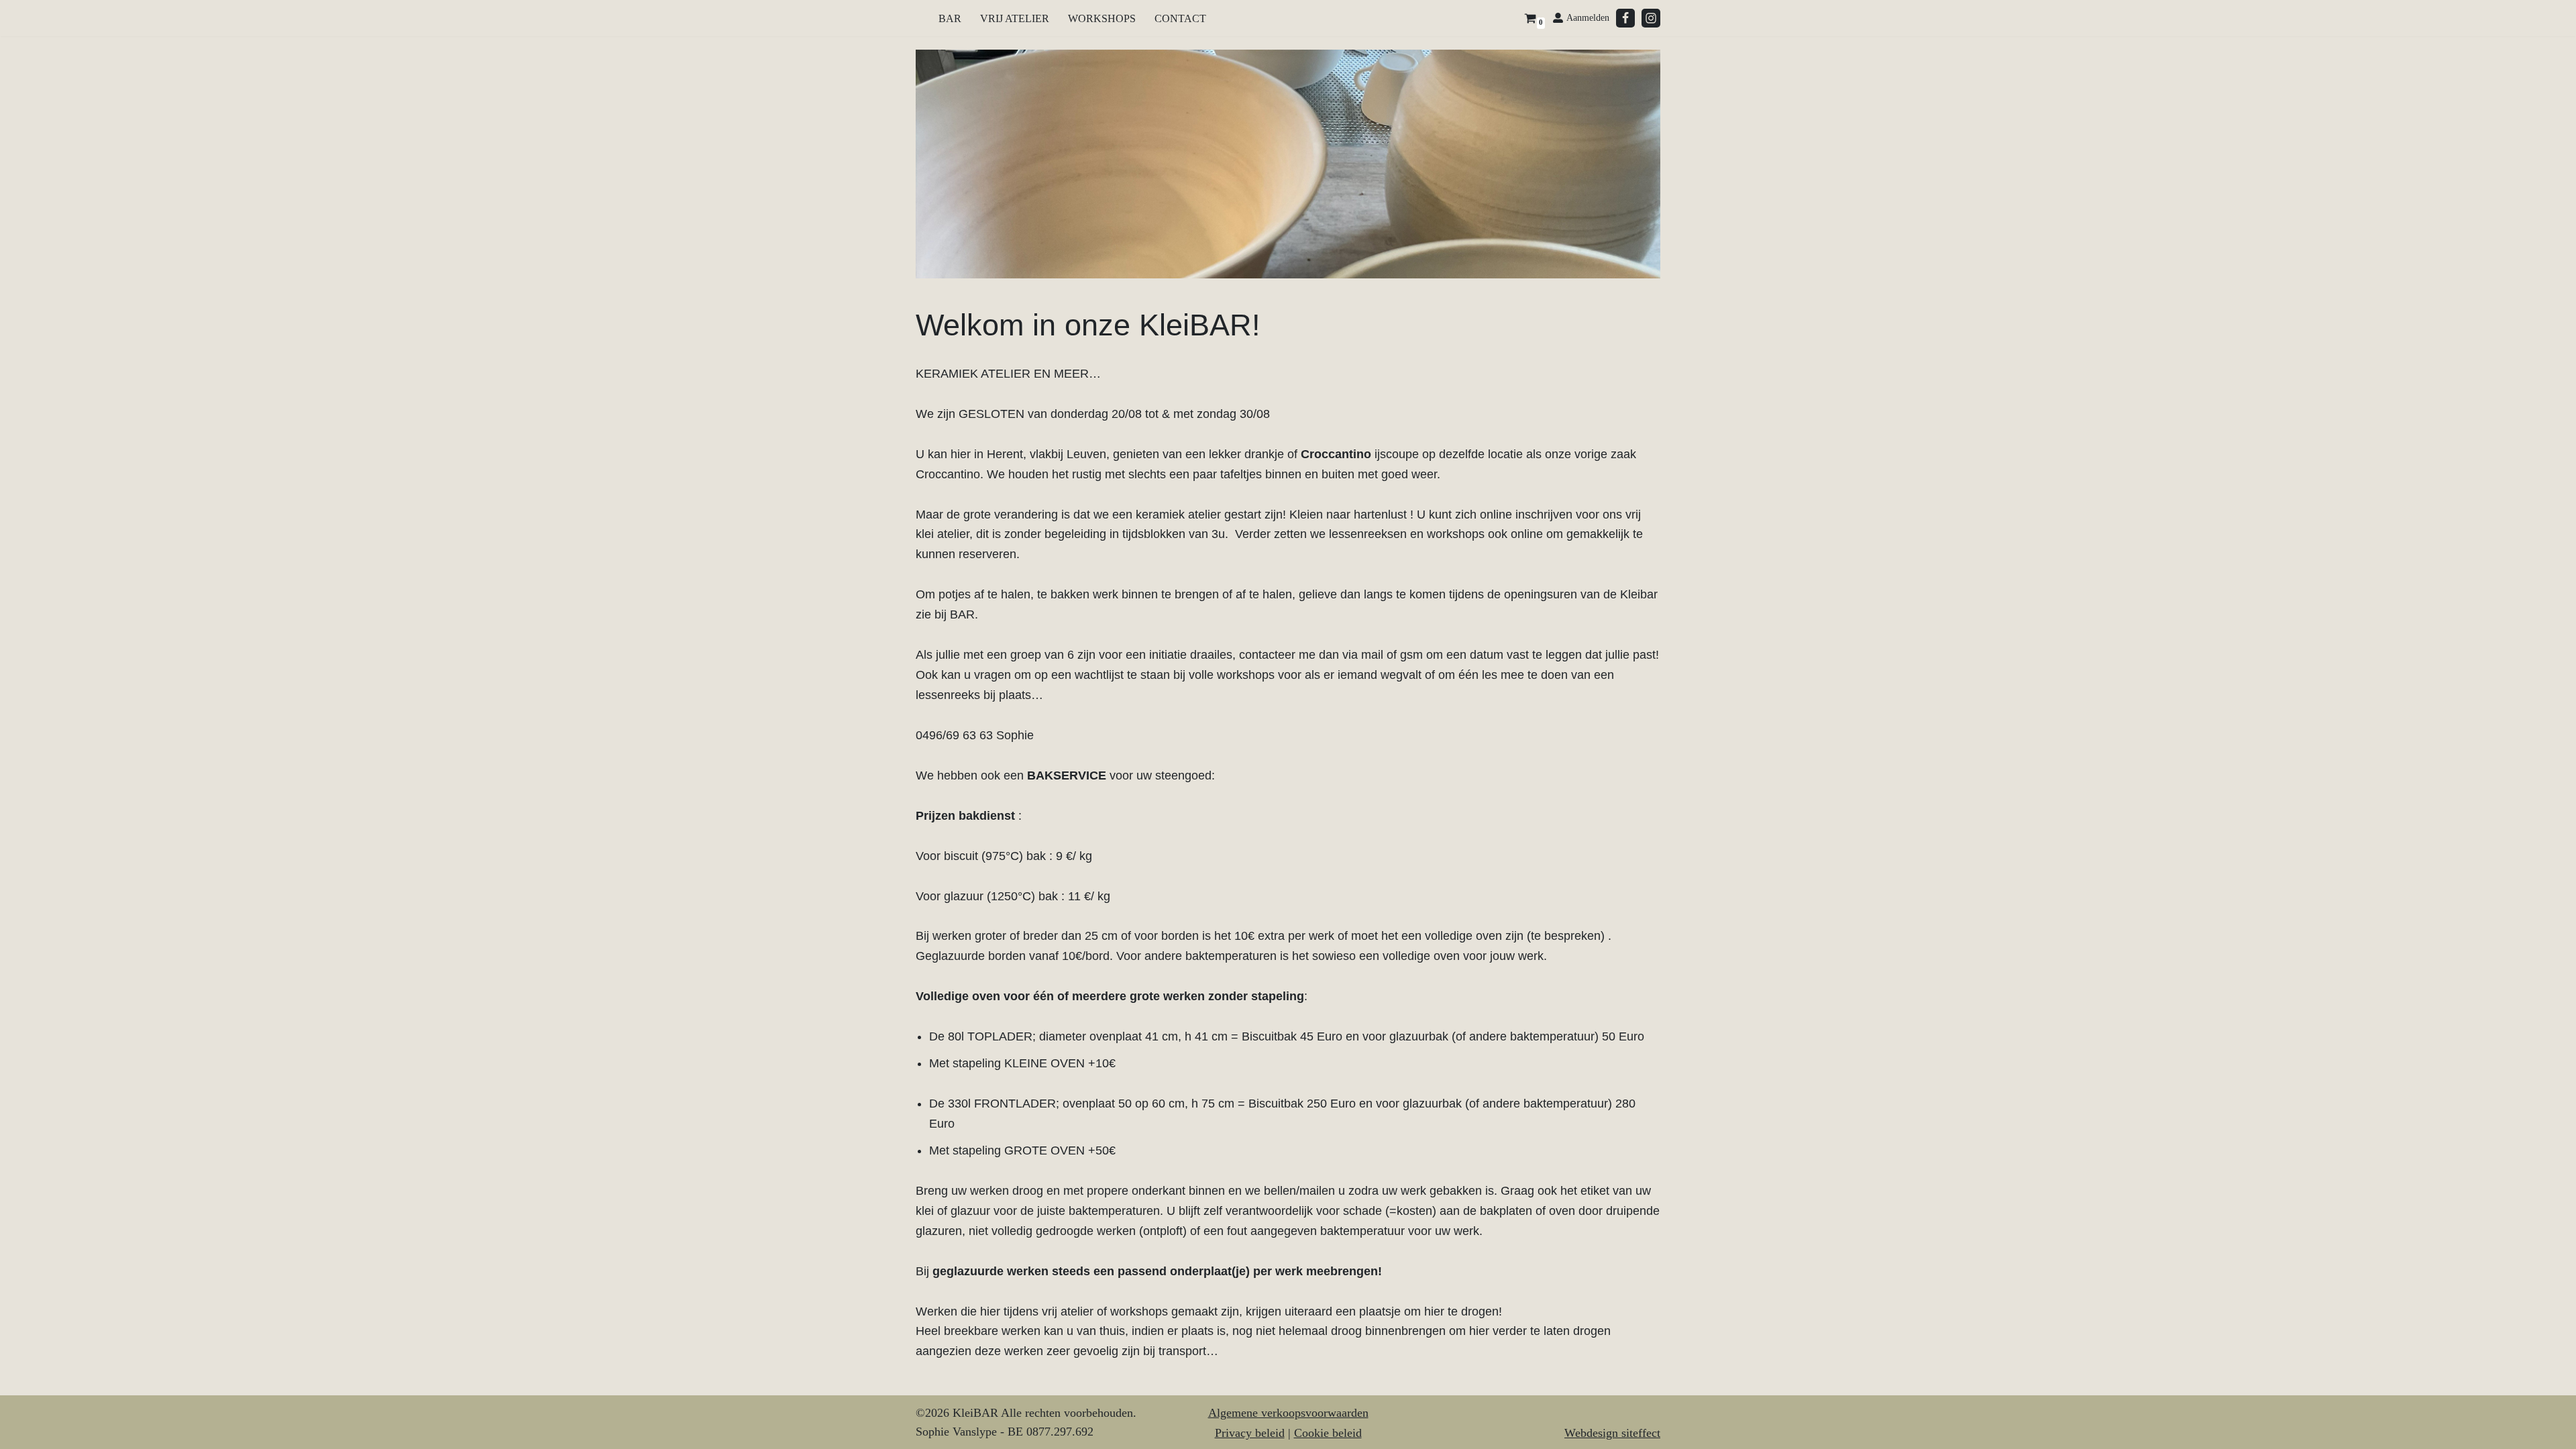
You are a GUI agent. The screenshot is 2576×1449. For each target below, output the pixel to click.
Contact (1180, 18)
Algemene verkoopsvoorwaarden (1288, 1413)
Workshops (1102, 18)
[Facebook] (1625, 18)
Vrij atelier (1015, 18)
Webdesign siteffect (1612, 1433)
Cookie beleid (1328, 1433)
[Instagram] (1651, 18)
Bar (950, 18)
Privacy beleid (1250, 1433)
